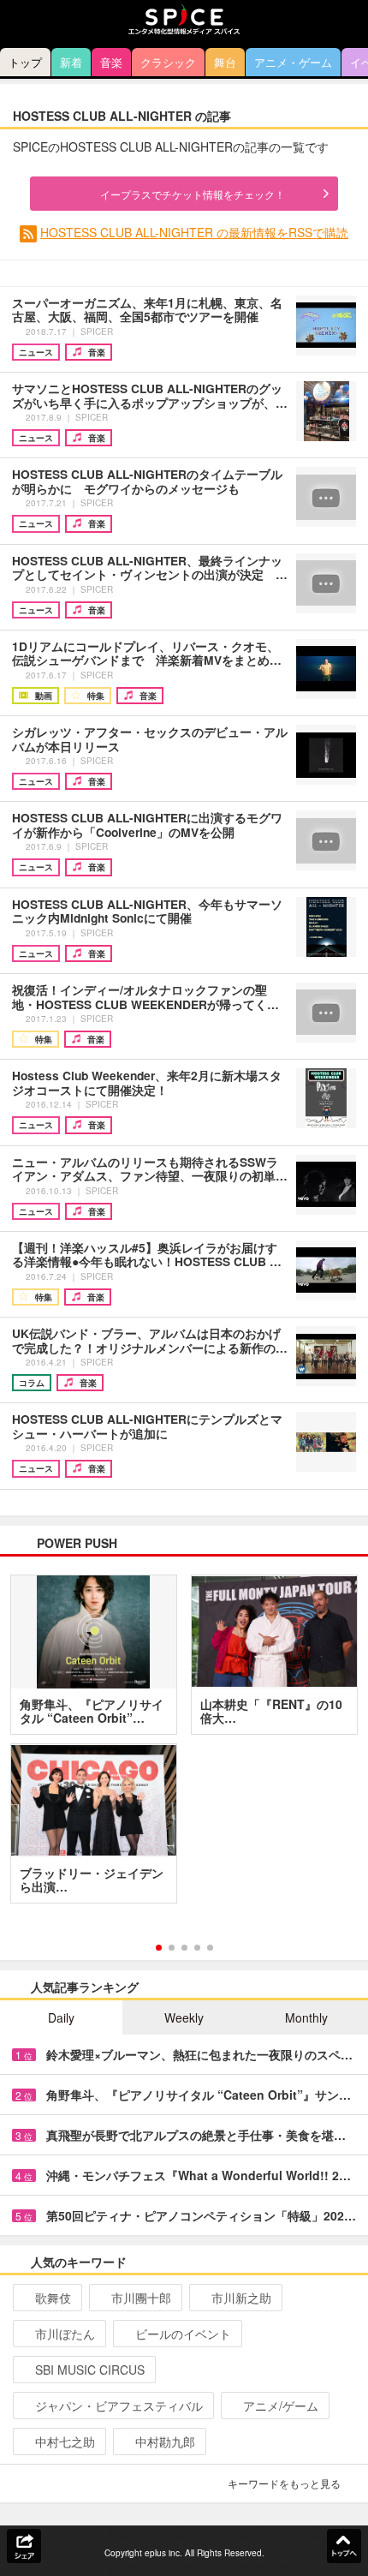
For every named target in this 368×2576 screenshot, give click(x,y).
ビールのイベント (183, 2334)
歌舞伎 (53, 2298)
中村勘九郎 (165, 2442)
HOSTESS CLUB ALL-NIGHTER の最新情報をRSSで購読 (194, 232)
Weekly (184, 2017)
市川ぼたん (65, 2334)
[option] (184, 1745)
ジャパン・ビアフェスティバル (119, 2406)
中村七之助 (65, 2442)
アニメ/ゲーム (281, 2406)
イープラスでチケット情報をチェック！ (193, 194)
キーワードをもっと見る (284, 2483)
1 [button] (159, 1948)
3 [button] (184, 1948)
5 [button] (210, 1948)
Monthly (306, 2017)
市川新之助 (241, 2298)
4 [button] (197, 1948)
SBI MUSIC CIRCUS (90, 2370)
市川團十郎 (141, 2298)
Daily (61, 2017)
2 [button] (172, 1948)
